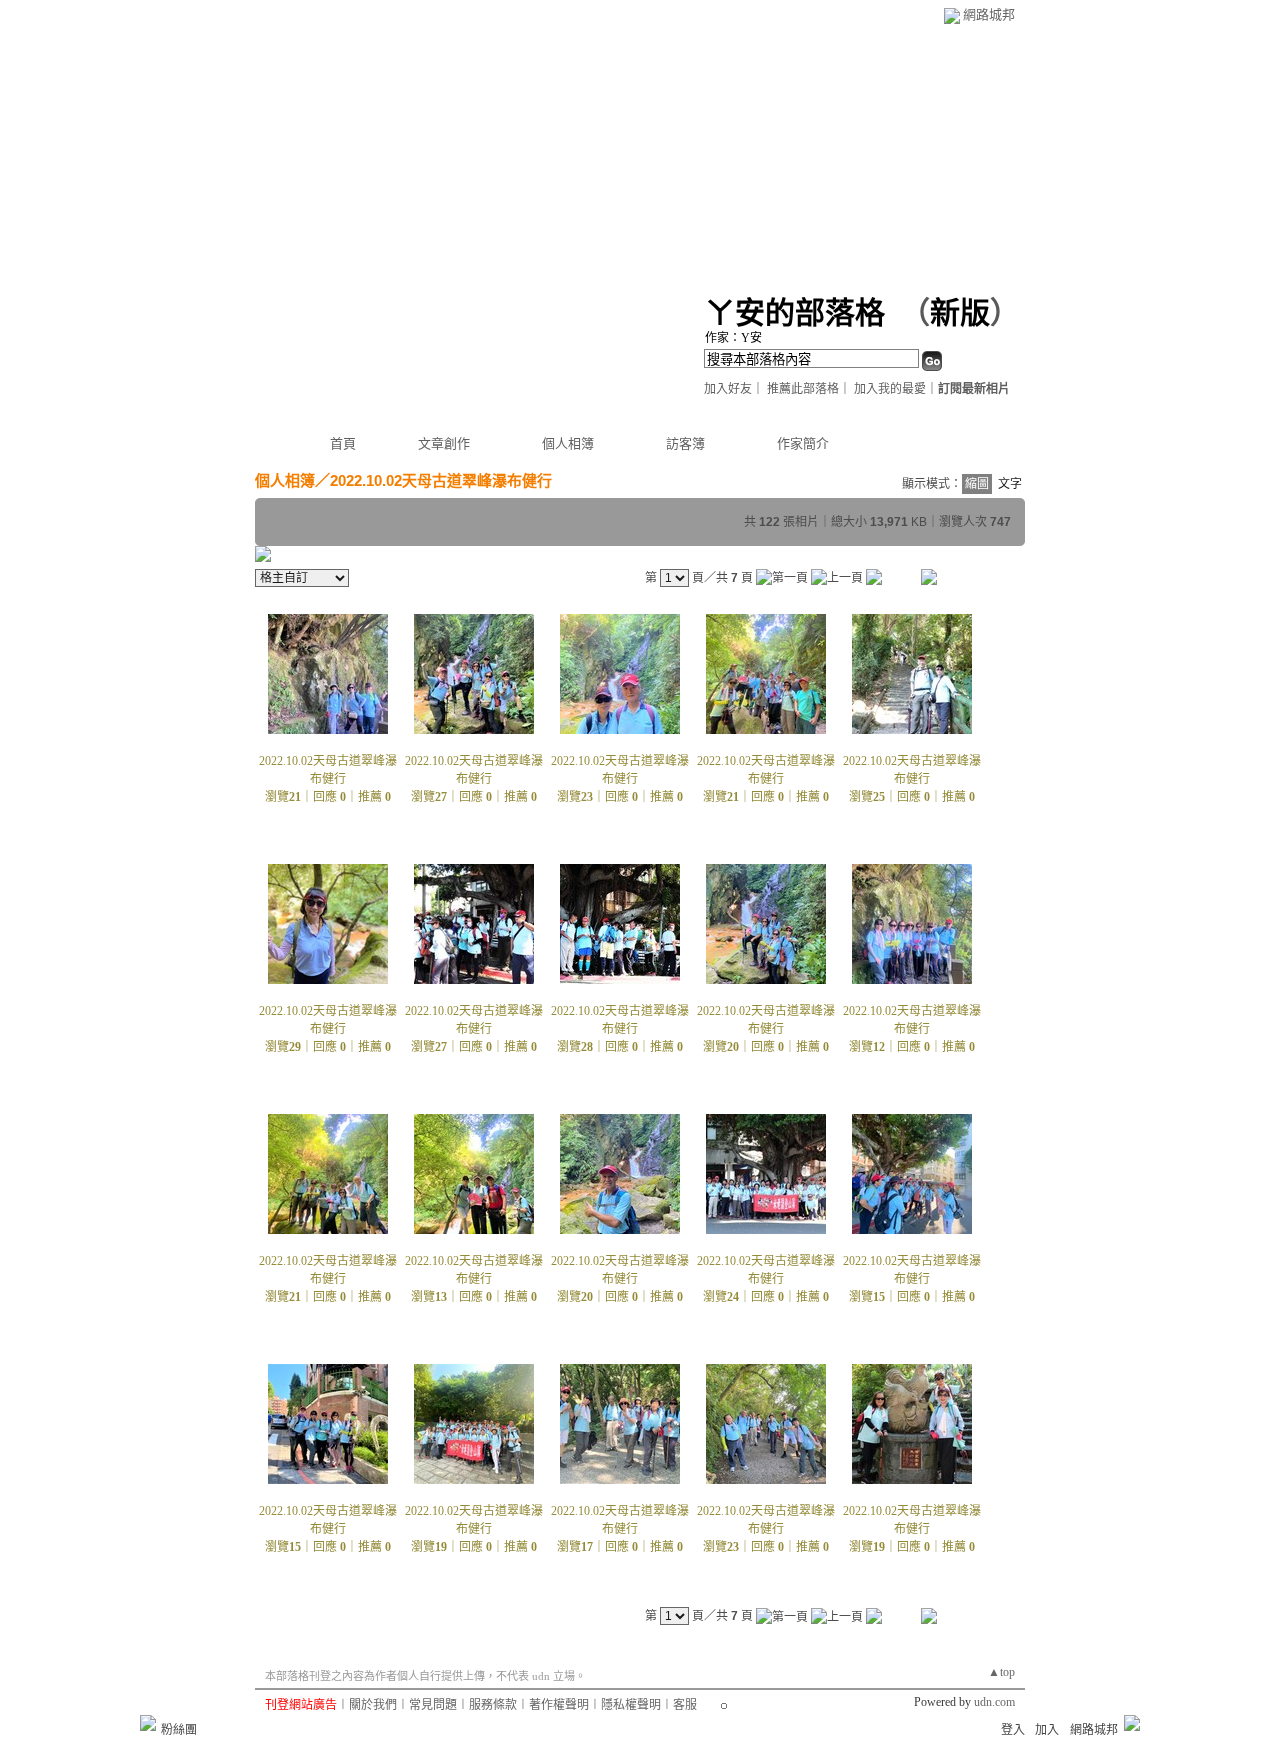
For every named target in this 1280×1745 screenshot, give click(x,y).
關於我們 (373, 1705)
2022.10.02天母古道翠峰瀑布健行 (441, 480)
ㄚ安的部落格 (795, 312)
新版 (960, 312)
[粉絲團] (148, 1723)
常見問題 (433, 1705)
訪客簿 (685, 443)
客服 (685, 1705)
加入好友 (728, 389)
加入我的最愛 (890, 389)
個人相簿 (568, 443)
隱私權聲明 (631, 1705)
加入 (1047, 1730)
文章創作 (444, 443)
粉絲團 (179, 1730)
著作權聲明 (559, 1705)
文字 (1010, 484)
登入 (1013, 1730)
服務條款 (493, 1705)
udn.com (994, 1702)
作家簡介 (803, 443)
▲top (1001, 1672)
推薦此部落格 (803, 389)
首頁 (343, 443)
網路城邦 (989, 14)
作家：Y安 (733, 338)
